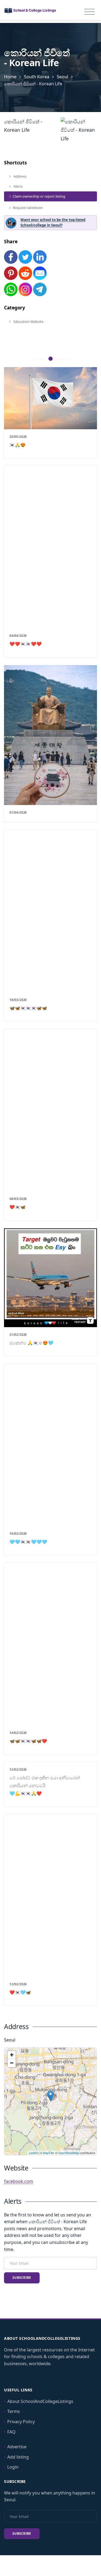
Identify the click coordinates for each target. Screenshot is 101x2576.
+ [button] (12, 2055)
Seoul (62, 77)
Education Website (28, 322)
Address (20, 176)
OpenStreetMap (69, 2153)
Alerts (18, 186)
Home (10, 77)
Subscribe (22, 2278)
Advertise (17, 2447)
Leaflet (33, 2153)
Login (13, 2467)
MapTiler (49, 2153)
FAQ (11, 2432)
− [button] (12, 2063)
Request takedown (28, 208)
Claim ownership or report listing (39, 196)
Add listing (18, 2457)
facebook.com (19, 2181)
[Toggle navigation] (90, 12)
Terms (14, 2411)
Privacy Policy (21, 2422)
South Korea (37, 77)
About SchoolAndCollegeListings (40, 2401)
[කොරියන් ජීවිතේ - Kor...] (50, 2096)
